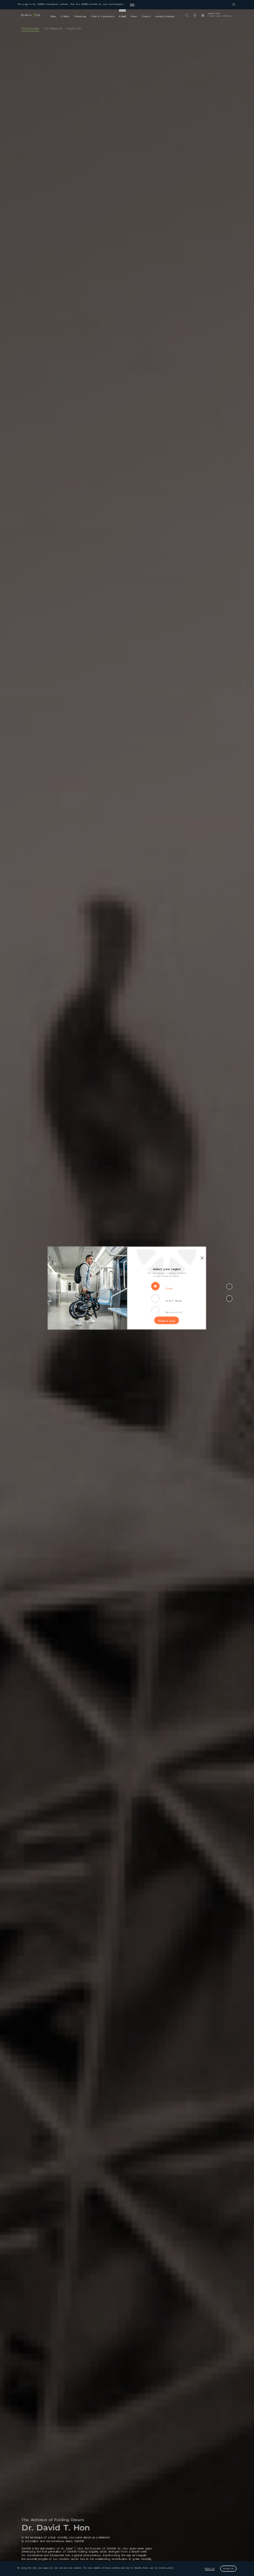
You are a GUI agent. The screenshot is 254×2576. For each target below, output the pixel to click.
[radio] (157, 1286)
